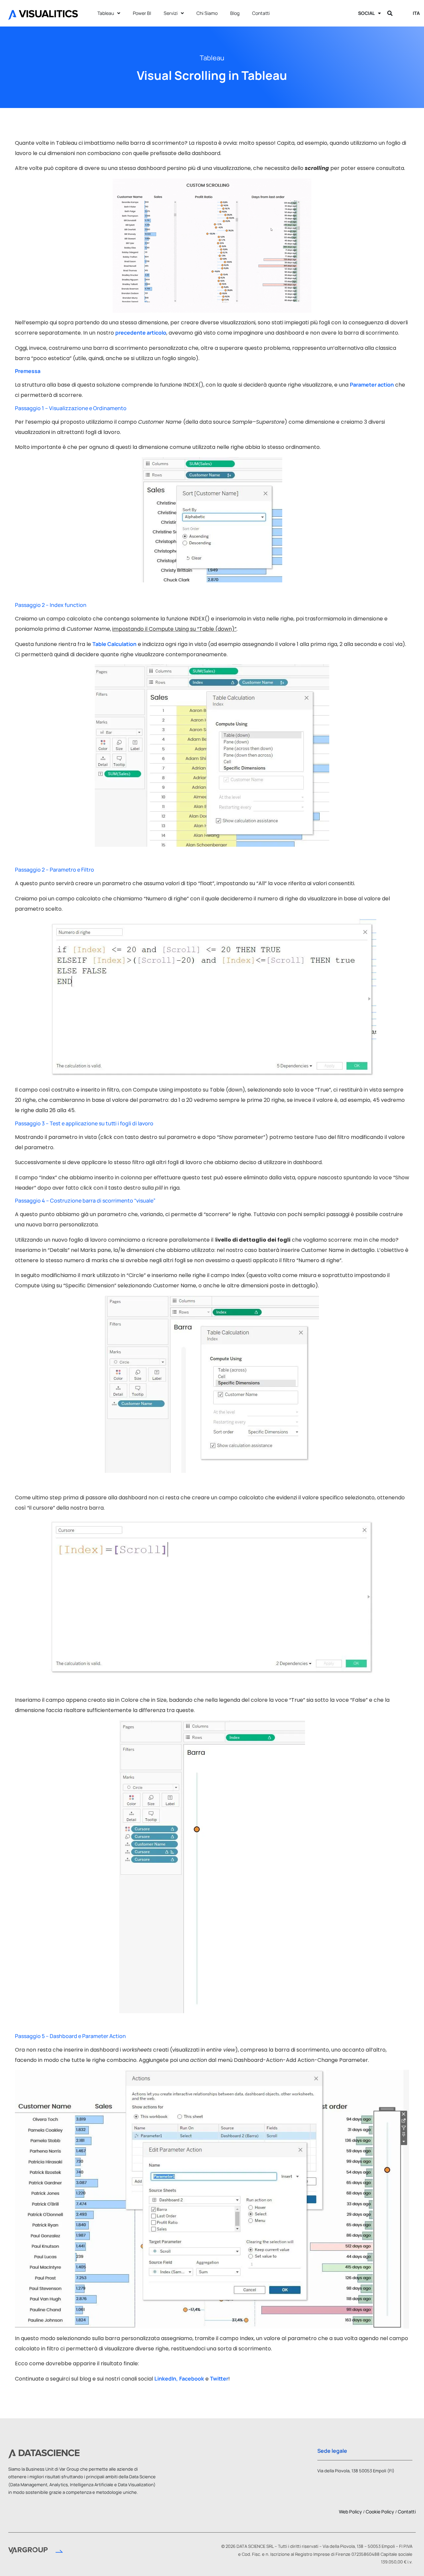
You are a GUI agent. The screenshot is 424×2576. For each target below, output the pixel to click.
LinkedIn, (166, 2379)
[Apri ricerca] (390, 13)
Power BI (142, 13)
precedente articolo (141, 333)
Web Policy (350, 2512)
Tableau (106, 13)
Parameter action (372, 385)
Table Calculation (114, 644)
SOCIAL (366, 13)
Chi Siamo (207, 13)
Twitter (219, 2379)
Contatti (261, 13)
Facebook (192, 2379)
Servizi (171, 13)
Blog (235, 13)
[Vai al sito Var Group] (36, 2552)
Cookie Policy (380, 2512)
